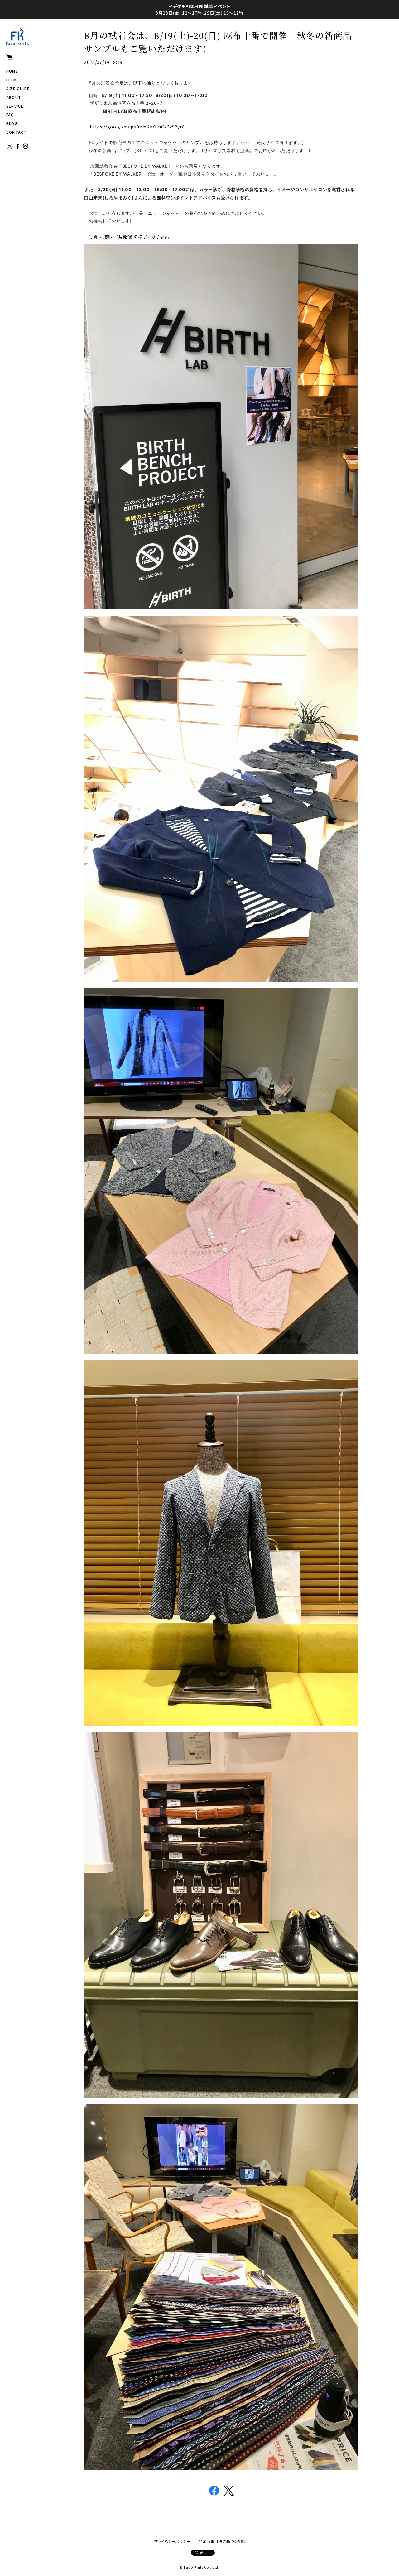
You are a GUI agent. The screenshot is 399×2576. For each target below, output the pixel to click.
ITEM (11, 80)
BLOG (12, 123)
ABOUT (14, 97)
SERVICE (15, 106)
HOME (12, 71)
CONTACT (17, 132)
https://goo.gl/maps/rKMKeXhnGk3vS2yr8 (137, 127)
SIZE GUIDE (18, 88)
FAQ (10, 115)
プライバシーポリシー (173, 2541)
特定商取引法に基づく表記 (222, 2541)
